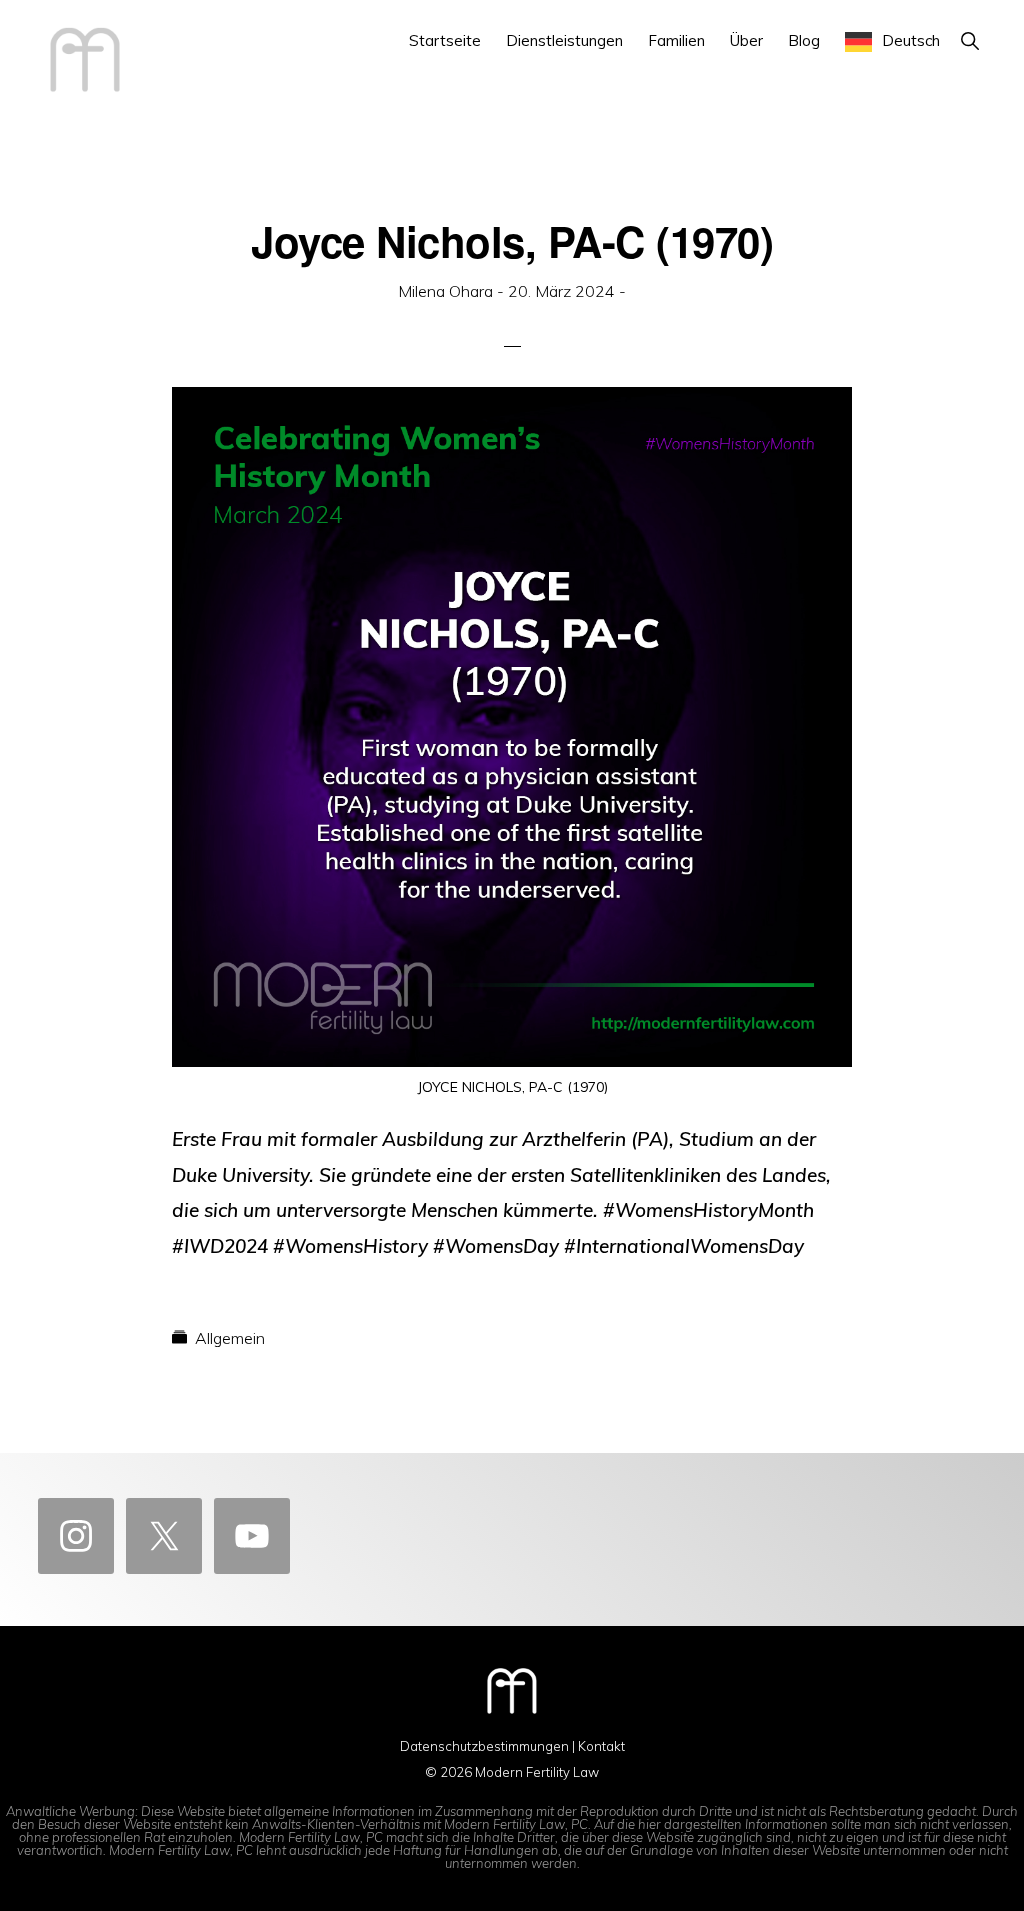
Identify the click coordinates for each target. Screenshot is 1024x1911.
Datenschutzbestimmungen (484, 1746)
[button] (969, 40)
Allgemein (230, 1338)
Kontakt (601, 1746)
